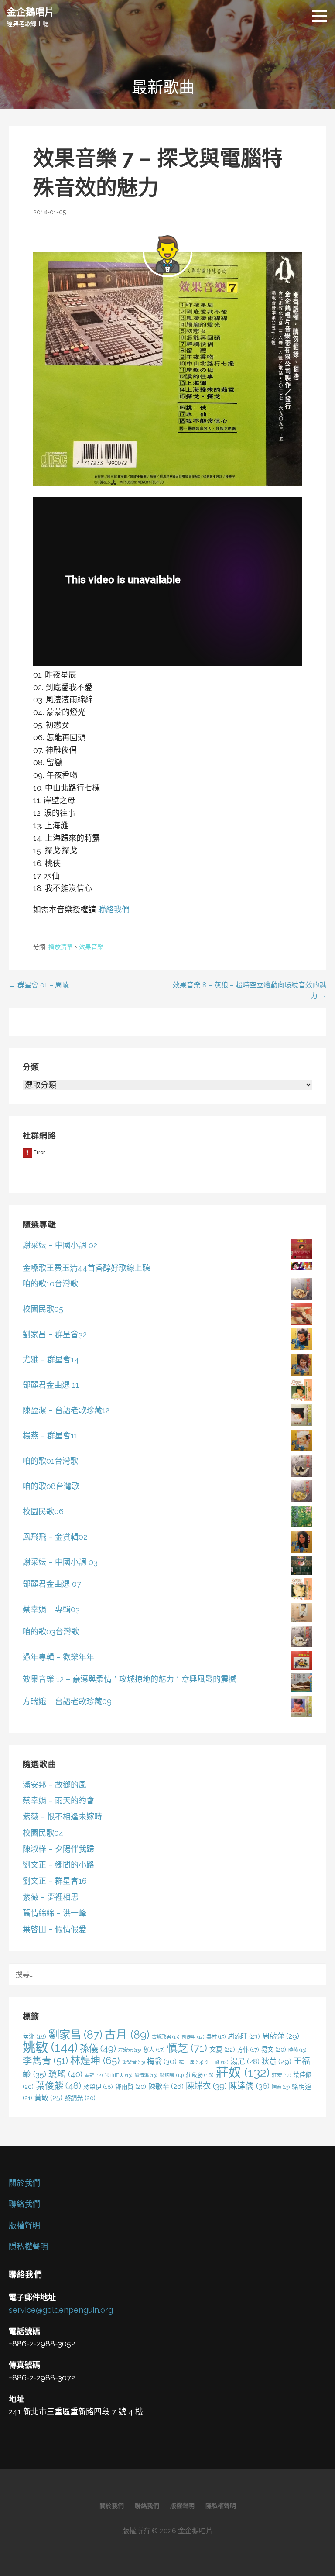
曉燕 (297, 2050)
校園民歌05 (43, 1309)
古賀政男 (166, 2037)
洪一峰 (217, 2062)
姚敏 (50, 2047)
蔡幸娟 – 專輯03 (51, 1609)
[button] (322, 16)
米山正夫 (118, 2075)
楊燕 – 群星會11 (50, 1436)
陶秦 (281, 2087)
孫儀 (98, 2048)
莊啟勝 (200, 2075)
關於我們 (24, 2183)
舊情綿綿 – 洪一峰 (55, 1913)
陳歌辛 (166, 2086)
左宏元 (130, 2050)
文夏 (222, 2050)
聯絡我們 (114, 910)
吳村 (216, 2037)
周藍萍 (281, 2036)
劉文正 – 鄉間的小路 (58, 1865)
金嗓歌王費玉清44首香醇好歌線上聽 (86, 1268)
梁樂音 (133, 2062)
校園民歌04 (43, 1833)
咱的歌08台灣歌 (51, 1486)
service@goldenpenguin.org (61, 2310)
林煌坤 (95, 2060)
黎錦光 (80, 2098)
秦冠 (94, 2075)
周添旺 (244, 2036)
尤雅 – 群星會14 (51, 1360)
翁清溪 (146, 2075)
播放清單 (61, 947)
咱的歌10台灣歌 (50, 1284)
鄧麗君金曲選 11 (51, 1385)
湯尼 (245, 2061)
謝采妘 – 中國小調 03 (60, 1562)
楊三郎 (191, 2062)
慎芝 (187, 2048)
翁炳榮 (171, 2075)
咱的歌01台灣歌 (50, 1461)
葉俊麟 (58, 2086)
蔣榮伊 (98, 2087)
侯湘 (34, 2036)
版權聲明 (24, 2225)
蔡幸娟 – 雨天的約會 (58, 1800)
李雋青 (45, 2061)
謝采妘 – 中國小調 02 (60, 1245)
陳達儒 (249, 2086)
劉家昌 (75, 2035)
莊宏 (281, 2075)
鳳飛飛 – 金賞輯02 (55, 1537)
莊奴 (243, 2073)
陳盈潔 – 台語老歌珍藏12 (66, 1410)
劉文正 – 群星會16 (55, 1881)
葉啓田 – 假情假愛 (55, 1929)
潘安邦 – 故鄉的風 (55, 1785)
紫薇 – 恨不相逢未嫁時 (62, 1817)
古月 (127, 2035)
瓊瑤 (65, 2074)
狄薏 (277, 2061)
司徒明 (193, 2037)
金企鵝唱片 (30, 11)
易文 (274, 2049)
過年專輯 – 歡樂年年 (58, 1657)
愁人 (154, 2050)
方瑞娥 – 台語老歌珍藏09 (67, 1701)
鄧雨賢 (131, 2086)
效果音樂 (91, 947)
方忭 (248, 2050)
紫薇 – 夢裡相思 (51, 1897)
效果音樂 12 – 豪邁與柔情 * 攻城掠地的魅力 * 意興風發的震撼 (130, 1679)
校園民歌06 (43, 1512)
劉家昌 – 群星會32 (55, 1334)
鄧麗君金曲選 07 (52, 1584)
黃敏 (48, 2098)
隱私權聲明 (28, 2247)
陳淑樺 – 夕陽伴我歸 (58, 1849)
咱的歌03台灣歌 (51, 1632)
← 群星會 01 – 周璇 (39, 985)
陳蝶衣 (206, 2086)
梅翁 (162, 2061)
